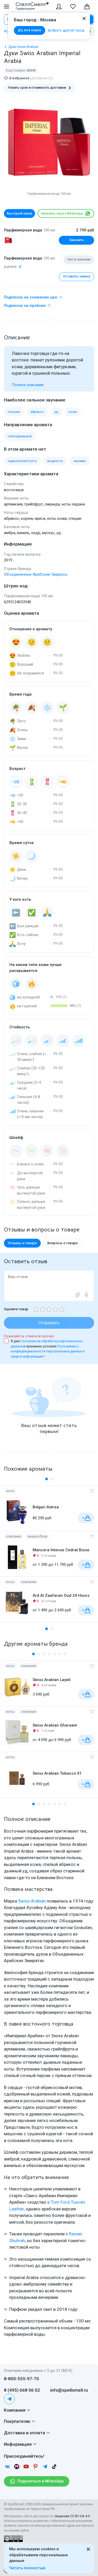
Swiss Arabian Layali (52, 1680)
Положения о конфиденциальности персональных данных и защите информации (48, 1351)
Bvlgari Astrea (46, 1507)
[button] (47, 1479)
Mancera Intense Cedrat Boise (61, 1550)
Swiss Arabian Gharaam (55, 1725)
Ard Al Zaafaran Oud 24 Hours (61, 1595)
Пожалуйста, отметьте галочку (29, 1336)
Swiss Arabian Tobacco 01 (57, 1773)
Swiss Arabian (32, 1901)
